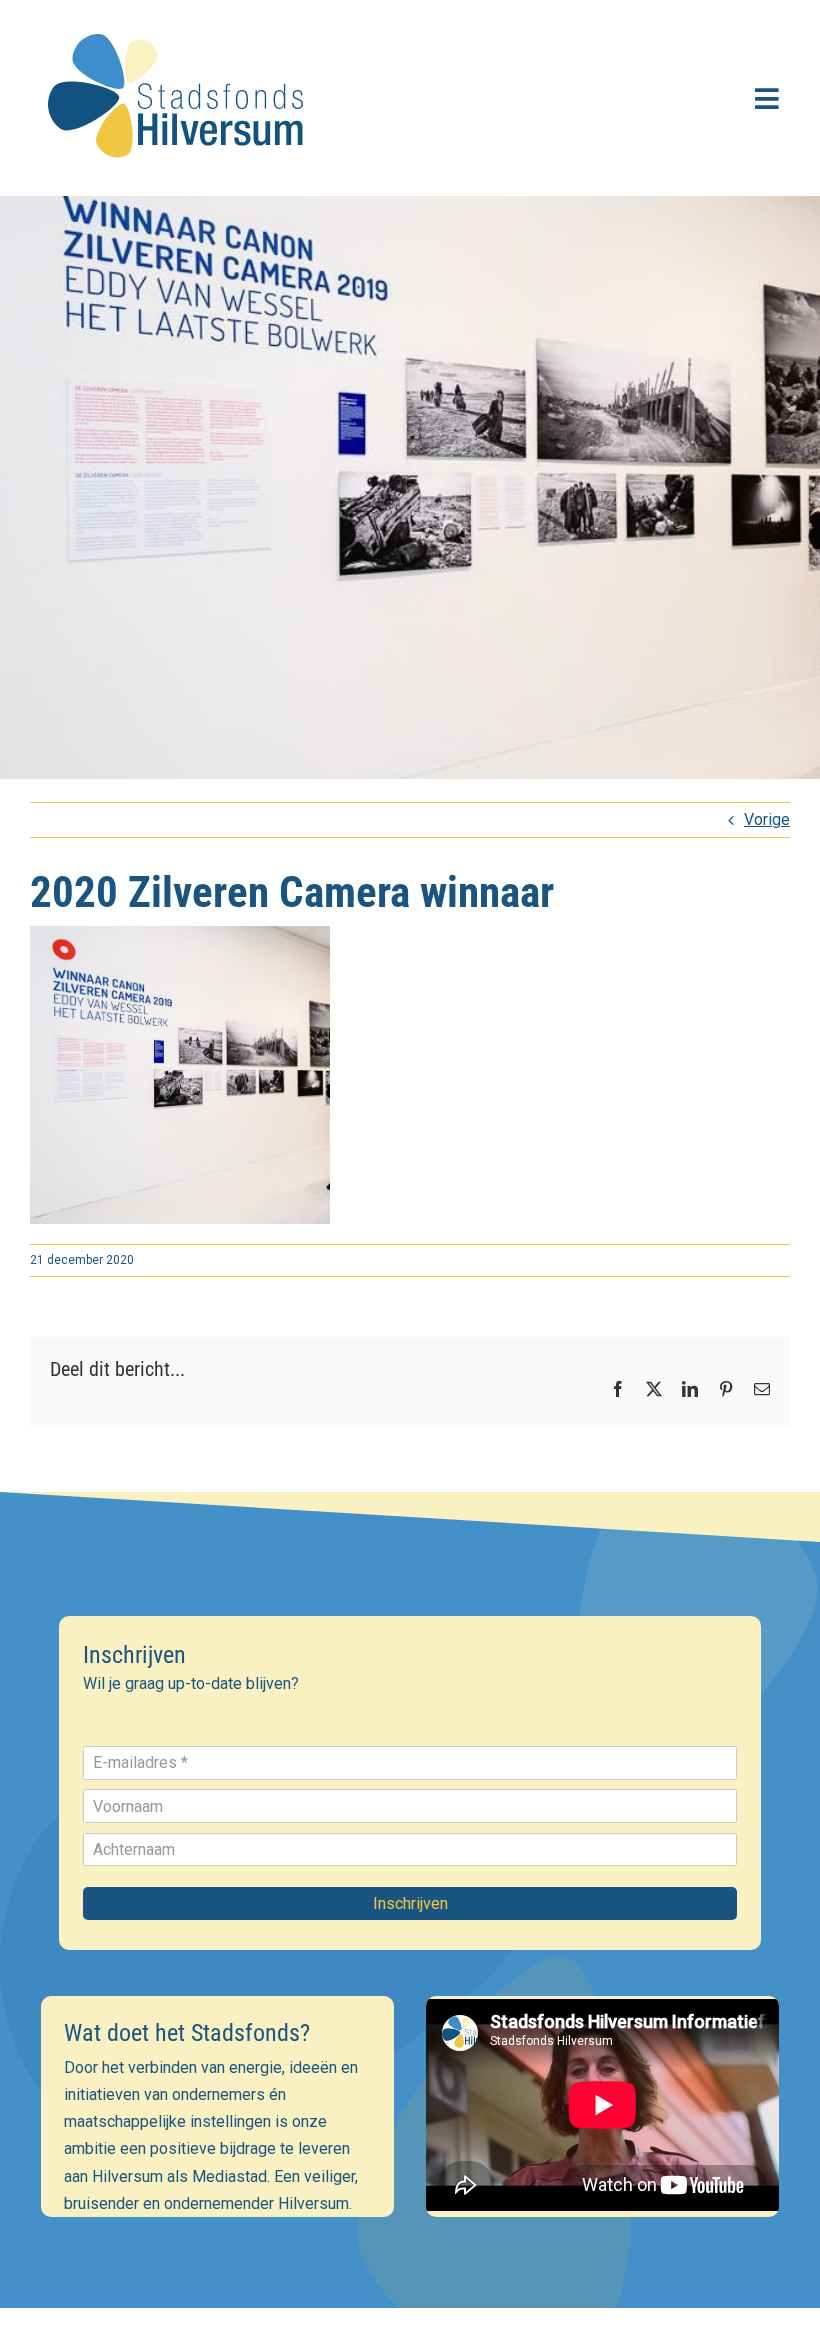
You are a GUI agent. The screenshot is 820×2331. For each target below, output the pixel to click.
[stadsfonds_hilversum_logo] (180, 21)
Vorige (767, 819)
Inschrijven (410, 1903)
